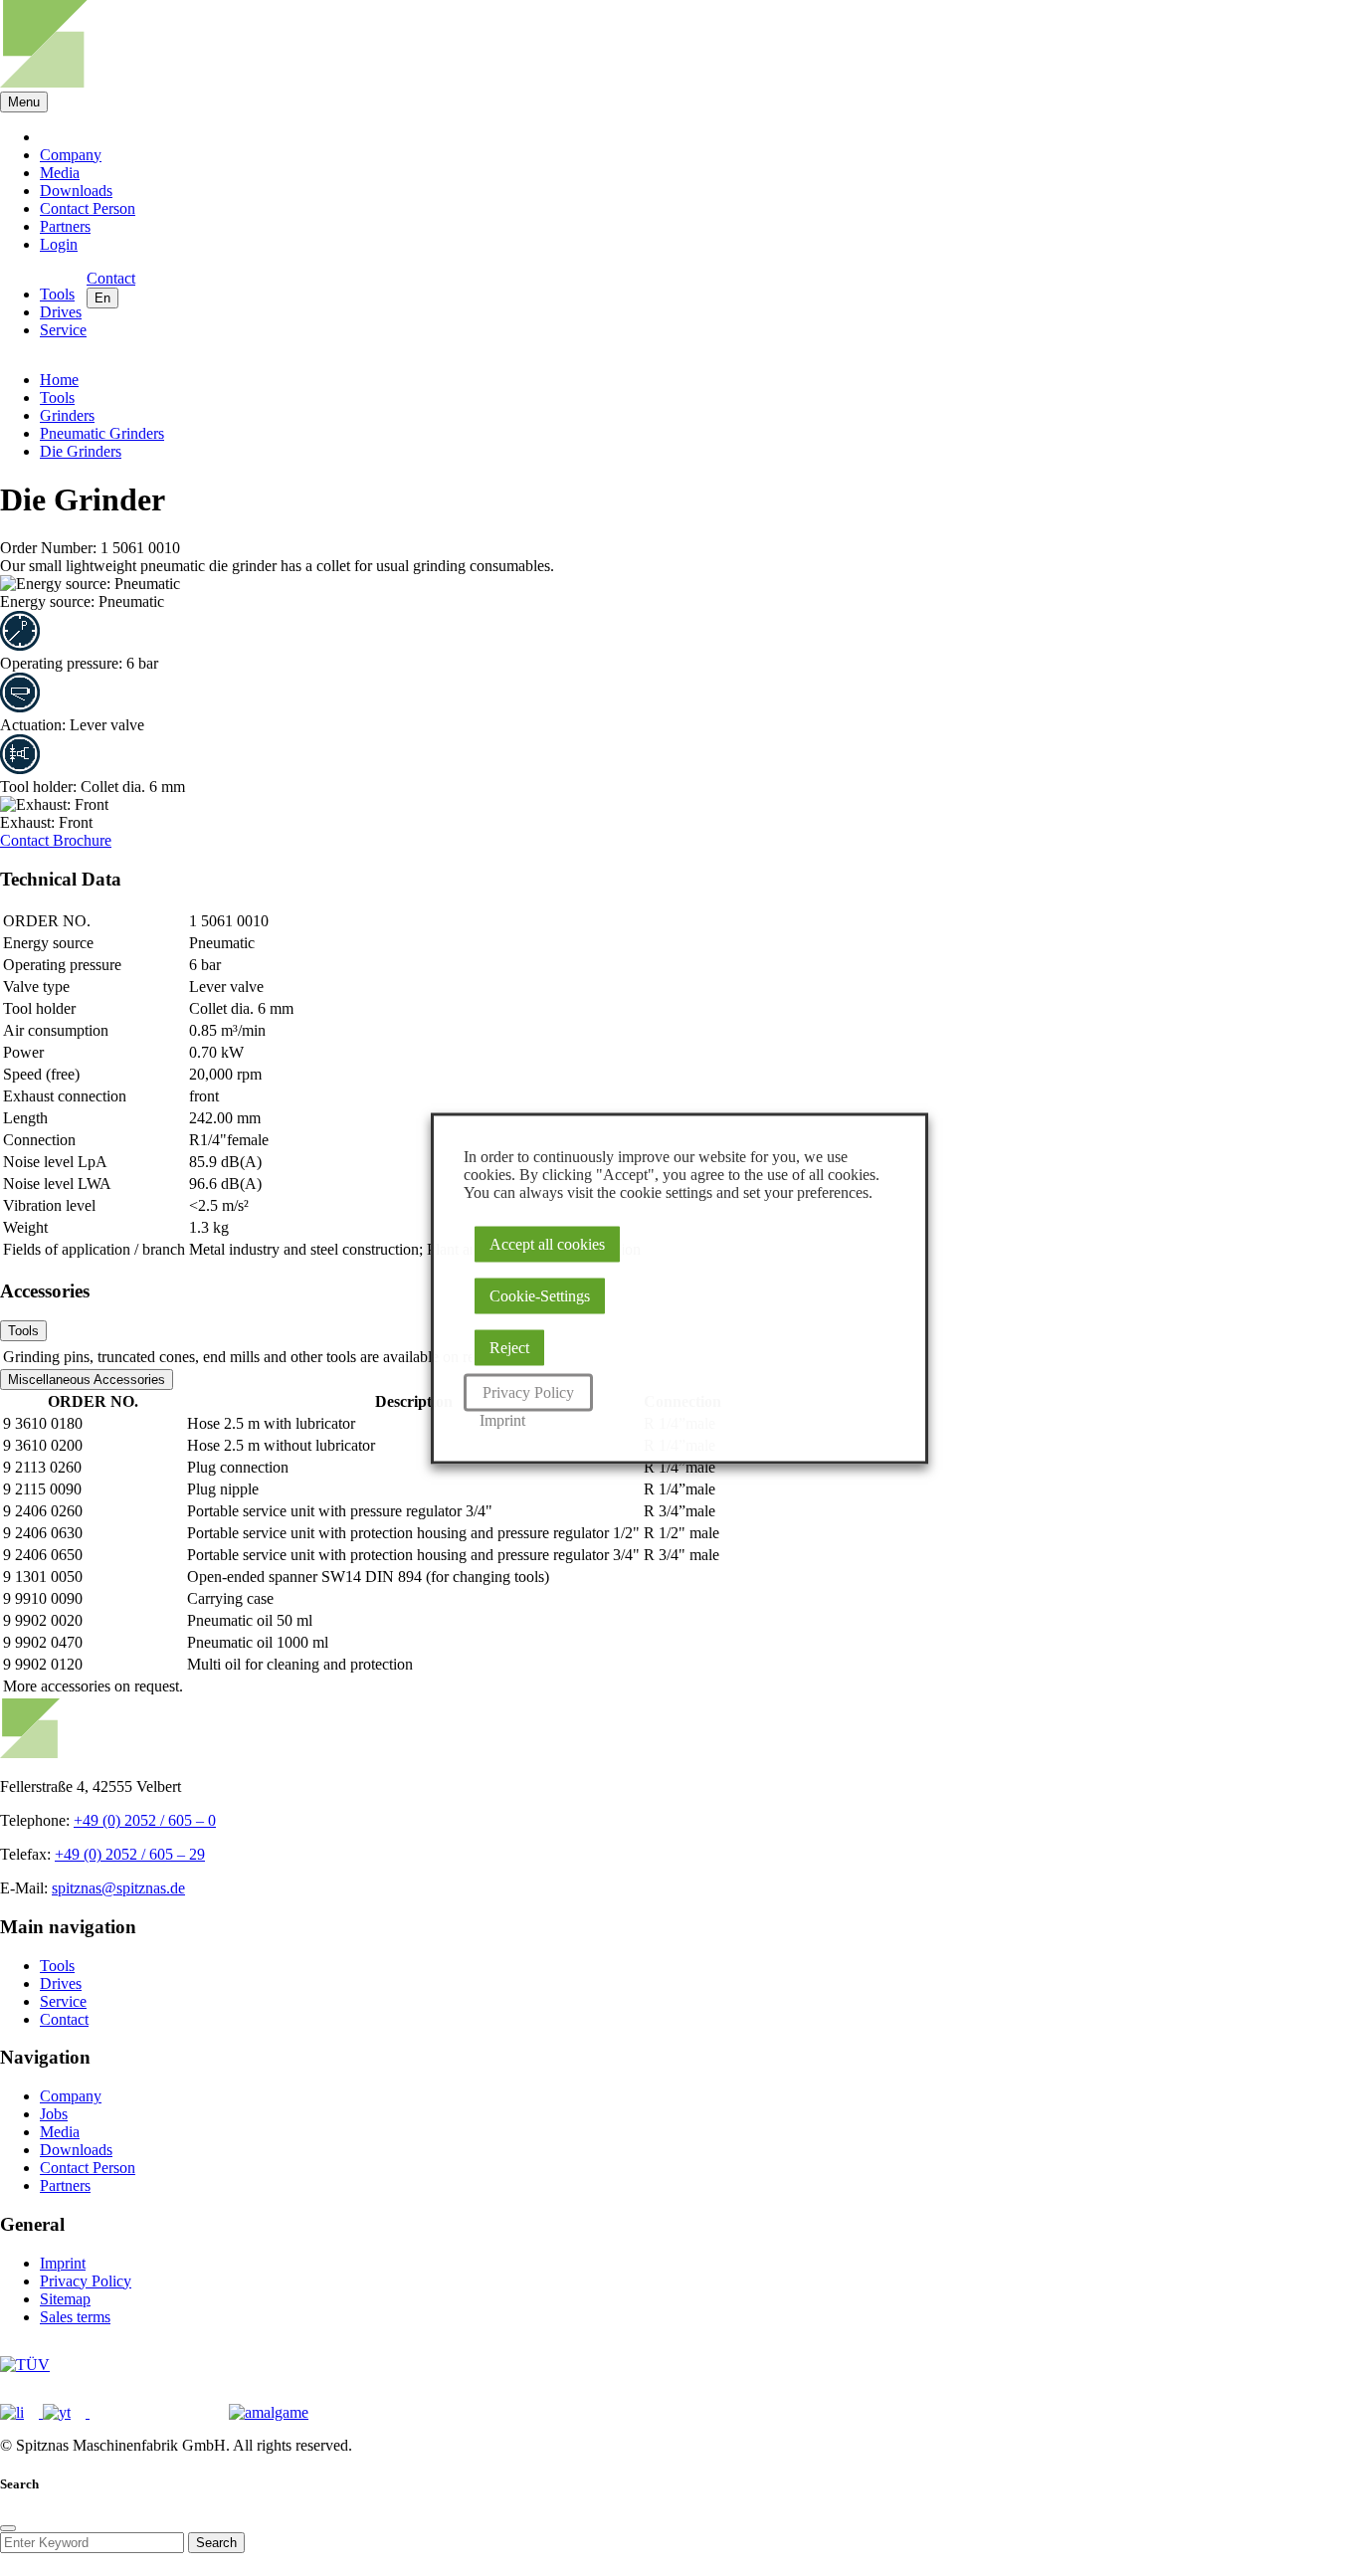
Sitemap (65, 2299)
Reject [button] (509, 1347)
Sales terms (75, 2317)
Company (71, 155)
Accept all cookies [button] (547, 1243)
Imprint (63, 2263)
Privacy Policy (86, 2281)
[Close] (8, 2528)
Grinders (67, 415)
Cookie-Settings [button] (540, 1295)
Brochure (82, 840)
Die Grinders (81, 451)
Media (60, 173)
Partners (65, 226)
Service (63, 330)
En (102, 298)
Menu (24, 102)
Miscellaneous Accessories (87, 1380)
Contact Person (88, 208)
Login (59, 244)
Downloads (76, 191)
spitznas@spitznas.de (118, 1888)
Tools (57, 294)
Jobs (54, 2114)
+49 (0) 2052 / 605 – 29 (130, 1854)
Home (59, 380)
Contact (26, 840)
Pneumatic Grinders (102, 433)
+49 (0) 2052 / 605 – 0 (145, 1820)
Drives (61, 312)
